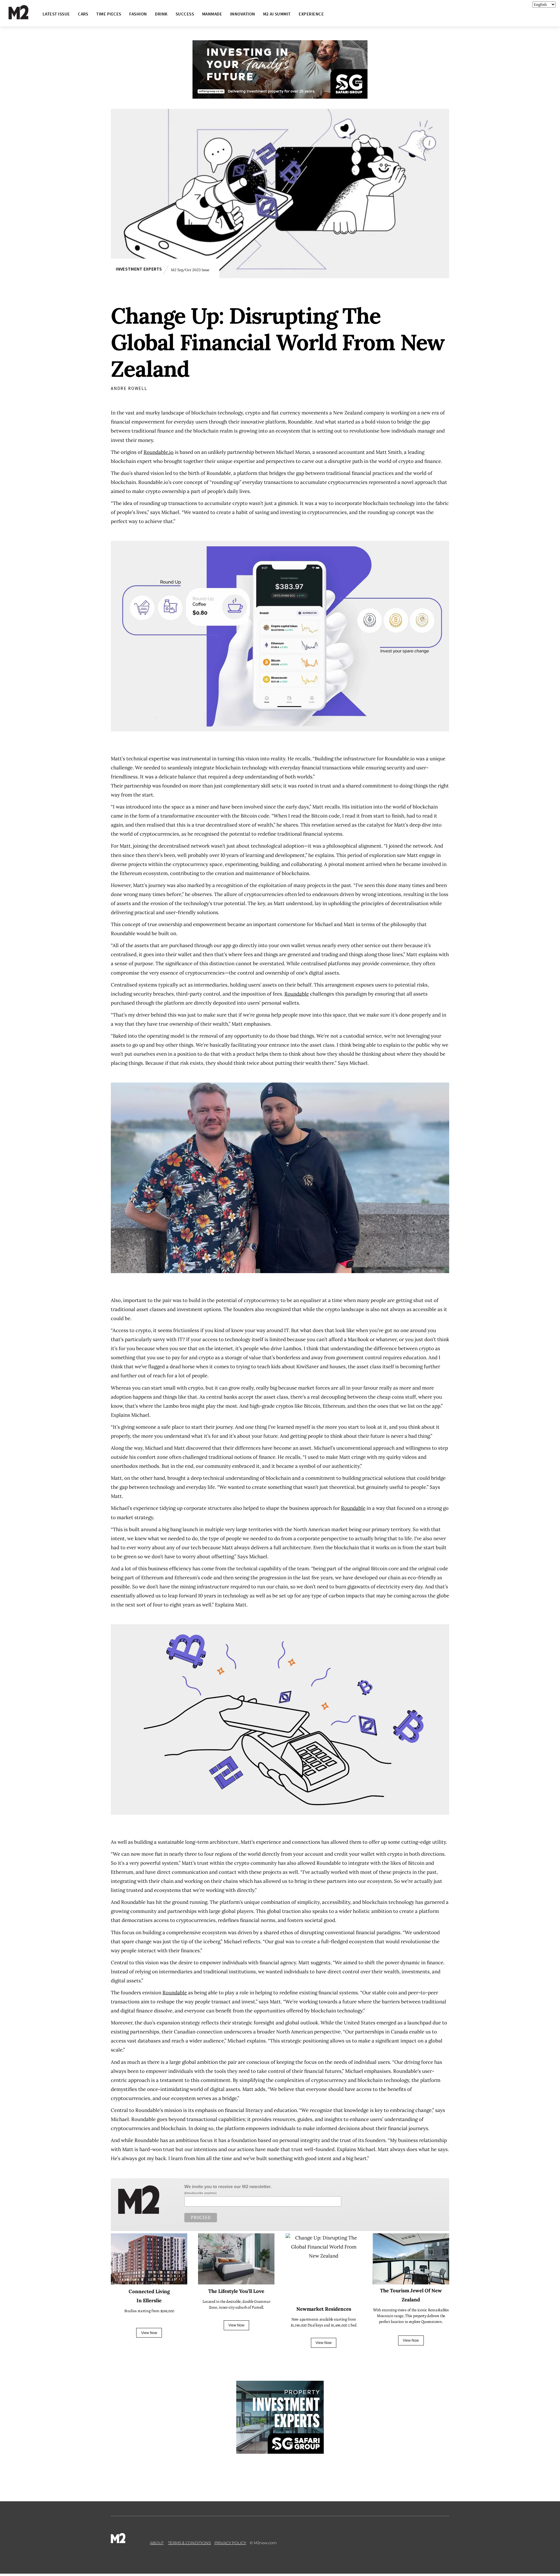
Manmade (212, 14)
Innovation (243, 14)
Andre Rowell (129, 388)
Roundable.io (159, 452)
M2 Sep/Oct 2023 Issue (190, 269)
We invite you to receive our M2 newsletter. (228, 2187)
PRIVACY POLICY (230, 2543)
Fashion (138, 14)
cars (83, 14)
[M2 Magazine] (24, 17)
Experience (311, 14)
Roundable (297, 994)
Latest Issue (56, 14)
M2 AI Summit (277, 14)
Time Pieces (109, 14)
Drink (161, 14)
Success (185, 14)
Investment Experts (139, 269)
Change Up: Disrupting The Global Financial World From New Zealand (278, 342)
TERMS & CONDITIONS (189, 2543)
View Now (149, 2333)
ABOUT (157, 2543)
